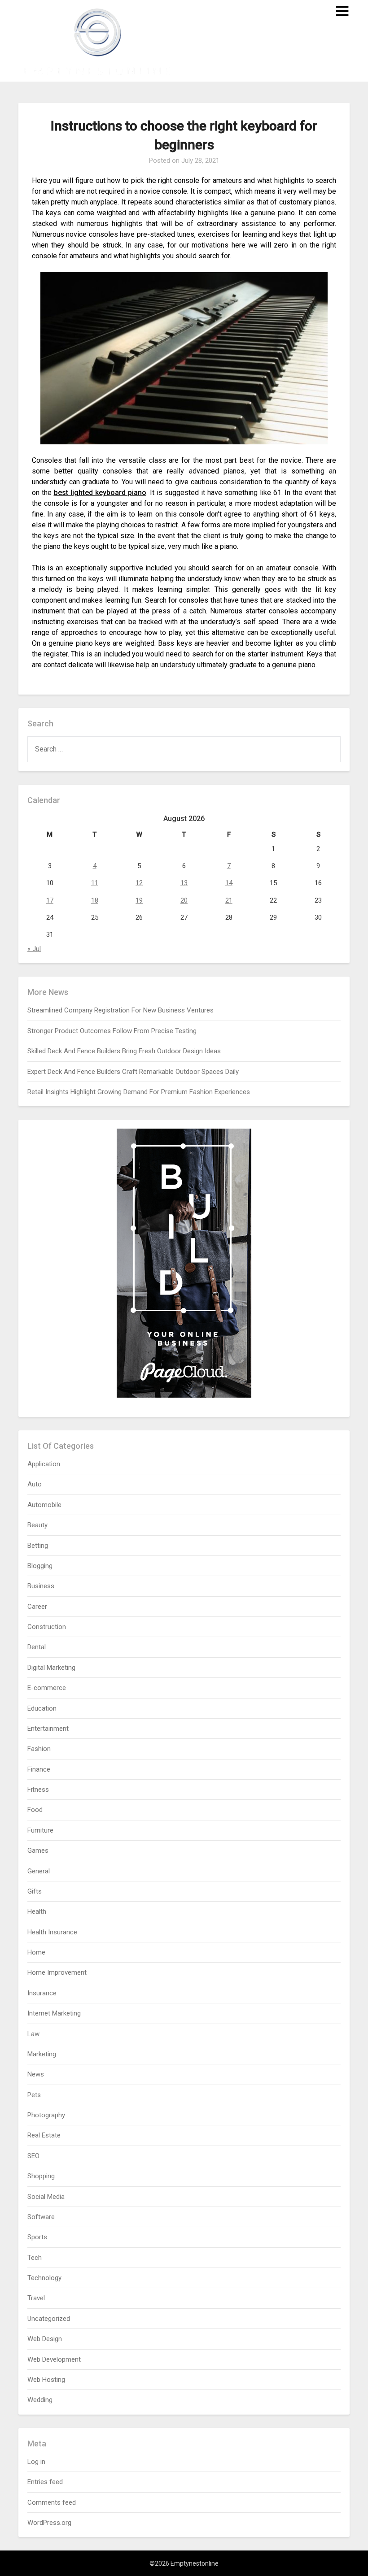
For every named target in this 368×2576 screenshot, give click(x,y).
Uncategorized (49, 2319)
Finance (39, 1769)
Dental (37, 1647)
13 (184, 883)
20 (184, 900)
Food (35, 1810)
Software (41, 2217)
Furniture (40, 1830)
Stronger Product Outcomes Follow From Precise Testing (112, 1031)
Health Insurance (52, 1932)
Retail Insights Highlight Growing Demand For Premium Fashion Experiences (139, 1092)
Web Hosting (46, 2380)
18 (95, 900)
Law (33, 2034)
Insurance (42, 1993)
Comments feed (52, 2502)
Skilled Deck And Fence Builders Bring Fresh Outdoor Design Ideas (124, 1051)
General (39, 1871)
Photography (46, 2115)
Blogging (40, 1566)
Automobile (44, 1505)
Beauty (37, 1525)
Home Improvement (57, 1972)
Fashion (39, 1749)
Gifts (35, 1891)
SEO (33, 2156)
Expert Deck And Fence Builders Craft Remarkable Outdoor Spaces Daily (133, 1072)
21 (229, 900)
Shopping (41, 2176)
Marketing (42, 2054)
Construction (47, 1627)
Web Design (45, 2339)
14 (229, 883)
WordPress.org (49, 2523)
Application (44, 1464)
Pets (34, 2095)
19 (139, 900)
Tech (35, 2258)
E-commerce (47, 1688)
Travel (36, 2298)
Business (41, 1586)
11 (95, 883)
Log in (36, 2462)
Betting (38, 1546)
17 (50, 900)
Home (36, 1952)
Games (38, 1851)
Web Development (54, 2359)
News (36, 2074)
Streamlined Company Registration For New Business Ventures (120, 1010)
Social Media (46, 2197)
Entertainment (48, 1729)
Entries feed (45, 2482)
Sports (37, 2237)
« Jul (34, 949)
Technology (44, 2278)
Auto (35, 1484)
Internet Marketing (54, 2013)
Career (37, 1607)
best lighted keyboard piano (100, 493)
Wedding (40, 2400)
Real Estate (44, 2135)
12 (139, 883)
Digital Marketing (51, 1668)
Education (42, 1708)
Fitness (38, 1790)
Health (37, 1911)
